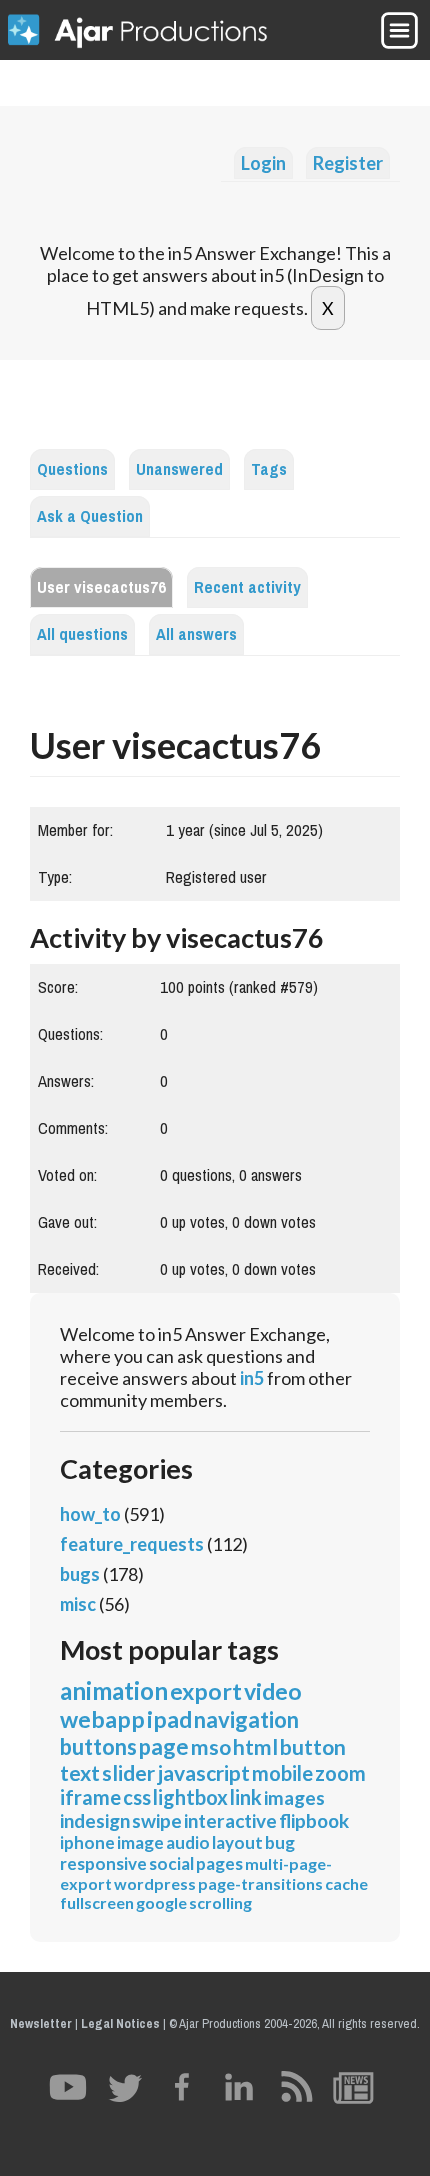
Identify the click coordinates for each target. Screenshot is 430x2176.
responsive (103, 1863)
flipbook (314, 1820)
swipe (157, 1820)
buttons (98, 1746)
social (171, 1863)
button (313, 1746)
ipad (169, 1719)
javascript (203, 1772)
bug (280, 1842)
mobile (282, 1773)
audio (188, 1842)
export (206, 1691)
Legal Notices (120, 2023)
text (80, 1772)
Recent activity (247, 587)
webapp (102, 1719)
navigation (246, 1719)
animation (114, 1690)
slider (128, 1772)
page (164, 1746)
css (137, 1797)
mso (211, 1746)
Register (348, 163)
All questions (82, 634)
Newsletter (41, 2023)
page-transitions (260, 1883)
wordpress (155, 1883)
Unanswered (179, 469)
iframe (90, 1797)
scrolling (220, 1902)
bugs (80, 1574)
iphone (87, 1842)
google (161, 1902)
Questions (72, 469)
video (273, 1691)
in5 (252, 1378)
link (246, 1797)
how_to (90, 1514)
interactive (230, 1820)
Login (263, 163)
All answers (196, 634)
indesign (95, 1820)
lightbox (190, 1797)
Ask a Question (90, 516)
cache (346, 1883)
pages (219, 1863)
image (140, 1842)
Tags (269, 469)
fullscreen (97, 1902)
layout (237, 1842)
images (294, 1797)
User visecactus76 (101, 587)
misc (78, 1604)
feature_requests (132, 1544)
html (255, 1746)
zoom (340, 1773)
